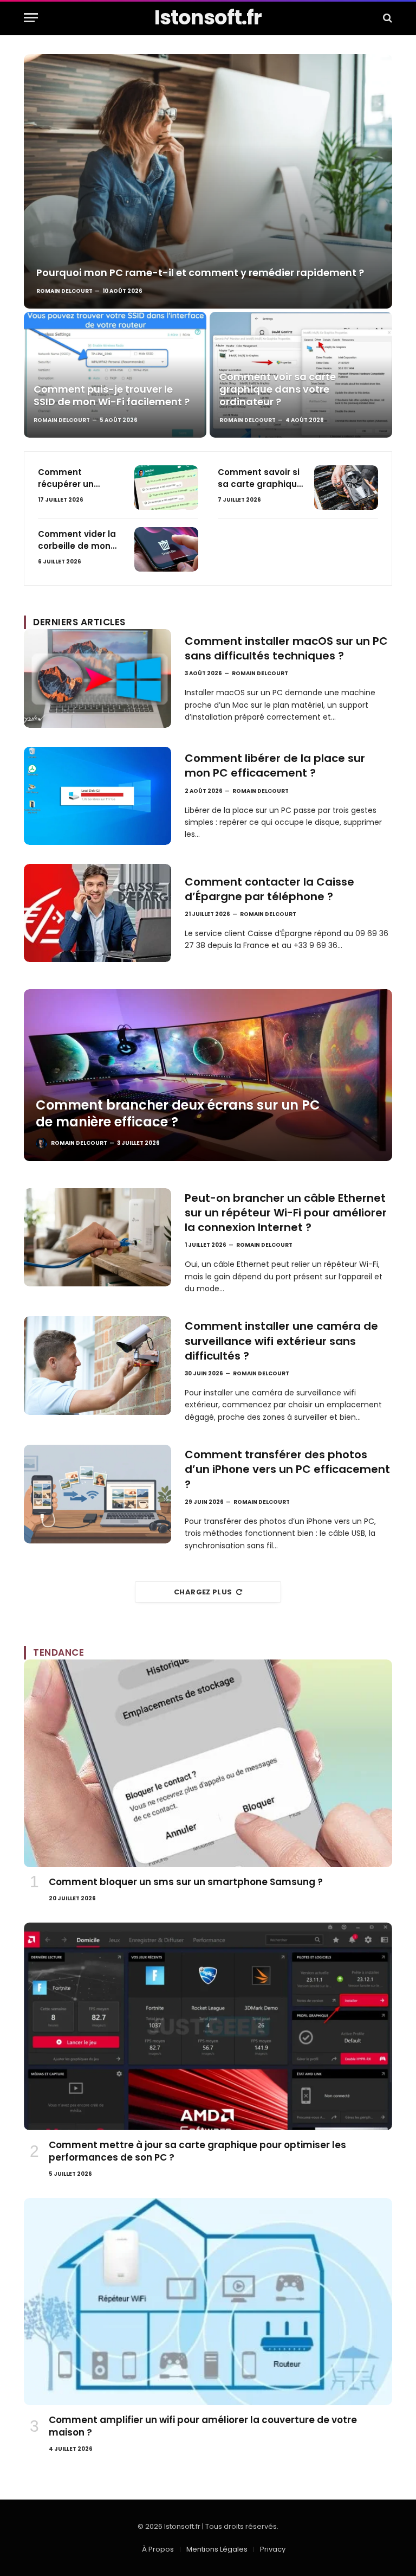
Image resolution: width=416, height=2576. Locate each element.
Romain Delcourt (64, 291)
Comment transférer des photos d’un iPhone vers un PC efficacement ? (287, 1469)
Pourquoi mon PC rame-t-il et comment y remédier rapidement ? (200, 273)
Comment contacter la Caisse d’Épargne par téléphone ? (269, 889)
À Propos (158, 2549)
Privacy (273, 2549)
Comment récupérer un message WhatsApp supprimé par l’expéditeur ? (67, 478)
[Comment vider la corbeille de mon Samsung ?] (166, 549)
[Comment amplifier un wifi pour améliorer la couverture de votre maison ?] (208, 2302)
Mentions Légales (217, 2549)
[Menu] (31, 18)
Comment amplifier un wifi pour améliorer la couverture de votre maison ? (203, 2426)
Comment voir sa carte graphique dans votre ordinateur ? (278, 389)
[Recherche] (386, 18)
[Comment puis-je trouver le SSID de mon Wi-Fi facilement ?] (115, 375)
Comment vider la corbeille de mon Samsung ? (77, 540)
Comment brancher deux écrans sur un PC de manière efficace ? (178, 1114)
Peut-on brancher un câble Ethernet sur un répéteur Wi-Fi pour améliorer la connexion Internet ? (286, 1213)
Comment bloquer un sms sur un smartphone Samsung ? (186, 1882)
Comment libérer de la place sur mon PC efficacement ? (275, 766)
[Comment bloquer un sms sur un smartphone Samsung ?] (208, 1763)
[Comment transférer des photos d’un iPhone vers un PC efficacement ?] (97, 1494)
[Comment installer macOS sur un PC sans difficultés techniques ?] (97, 678)
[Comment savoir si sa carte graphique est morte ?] (346, 488)
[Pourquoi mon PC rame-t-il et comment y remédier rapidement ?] (208, 181)
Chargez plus (203, 1592)
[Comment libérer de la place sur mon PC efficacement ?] (97, 796)
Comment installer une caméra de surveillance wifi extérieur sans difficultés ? (281, 1341)
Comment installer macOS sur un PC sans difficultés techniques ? (286, 649)
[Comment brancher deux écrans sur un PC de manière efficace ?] (208, 1075)
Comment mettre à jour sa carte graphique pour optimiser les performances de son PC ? (197, 2151)
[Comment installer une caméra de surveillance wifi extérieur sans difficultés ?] (97, 1365)
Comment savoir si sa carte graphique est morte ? (260, 478)
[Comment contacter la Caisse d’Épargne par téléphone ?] (97, 913)
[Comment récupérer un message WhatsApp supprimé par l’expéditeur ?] (166, 488)
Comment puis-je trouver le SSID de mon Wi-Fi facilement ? (112, 395)
